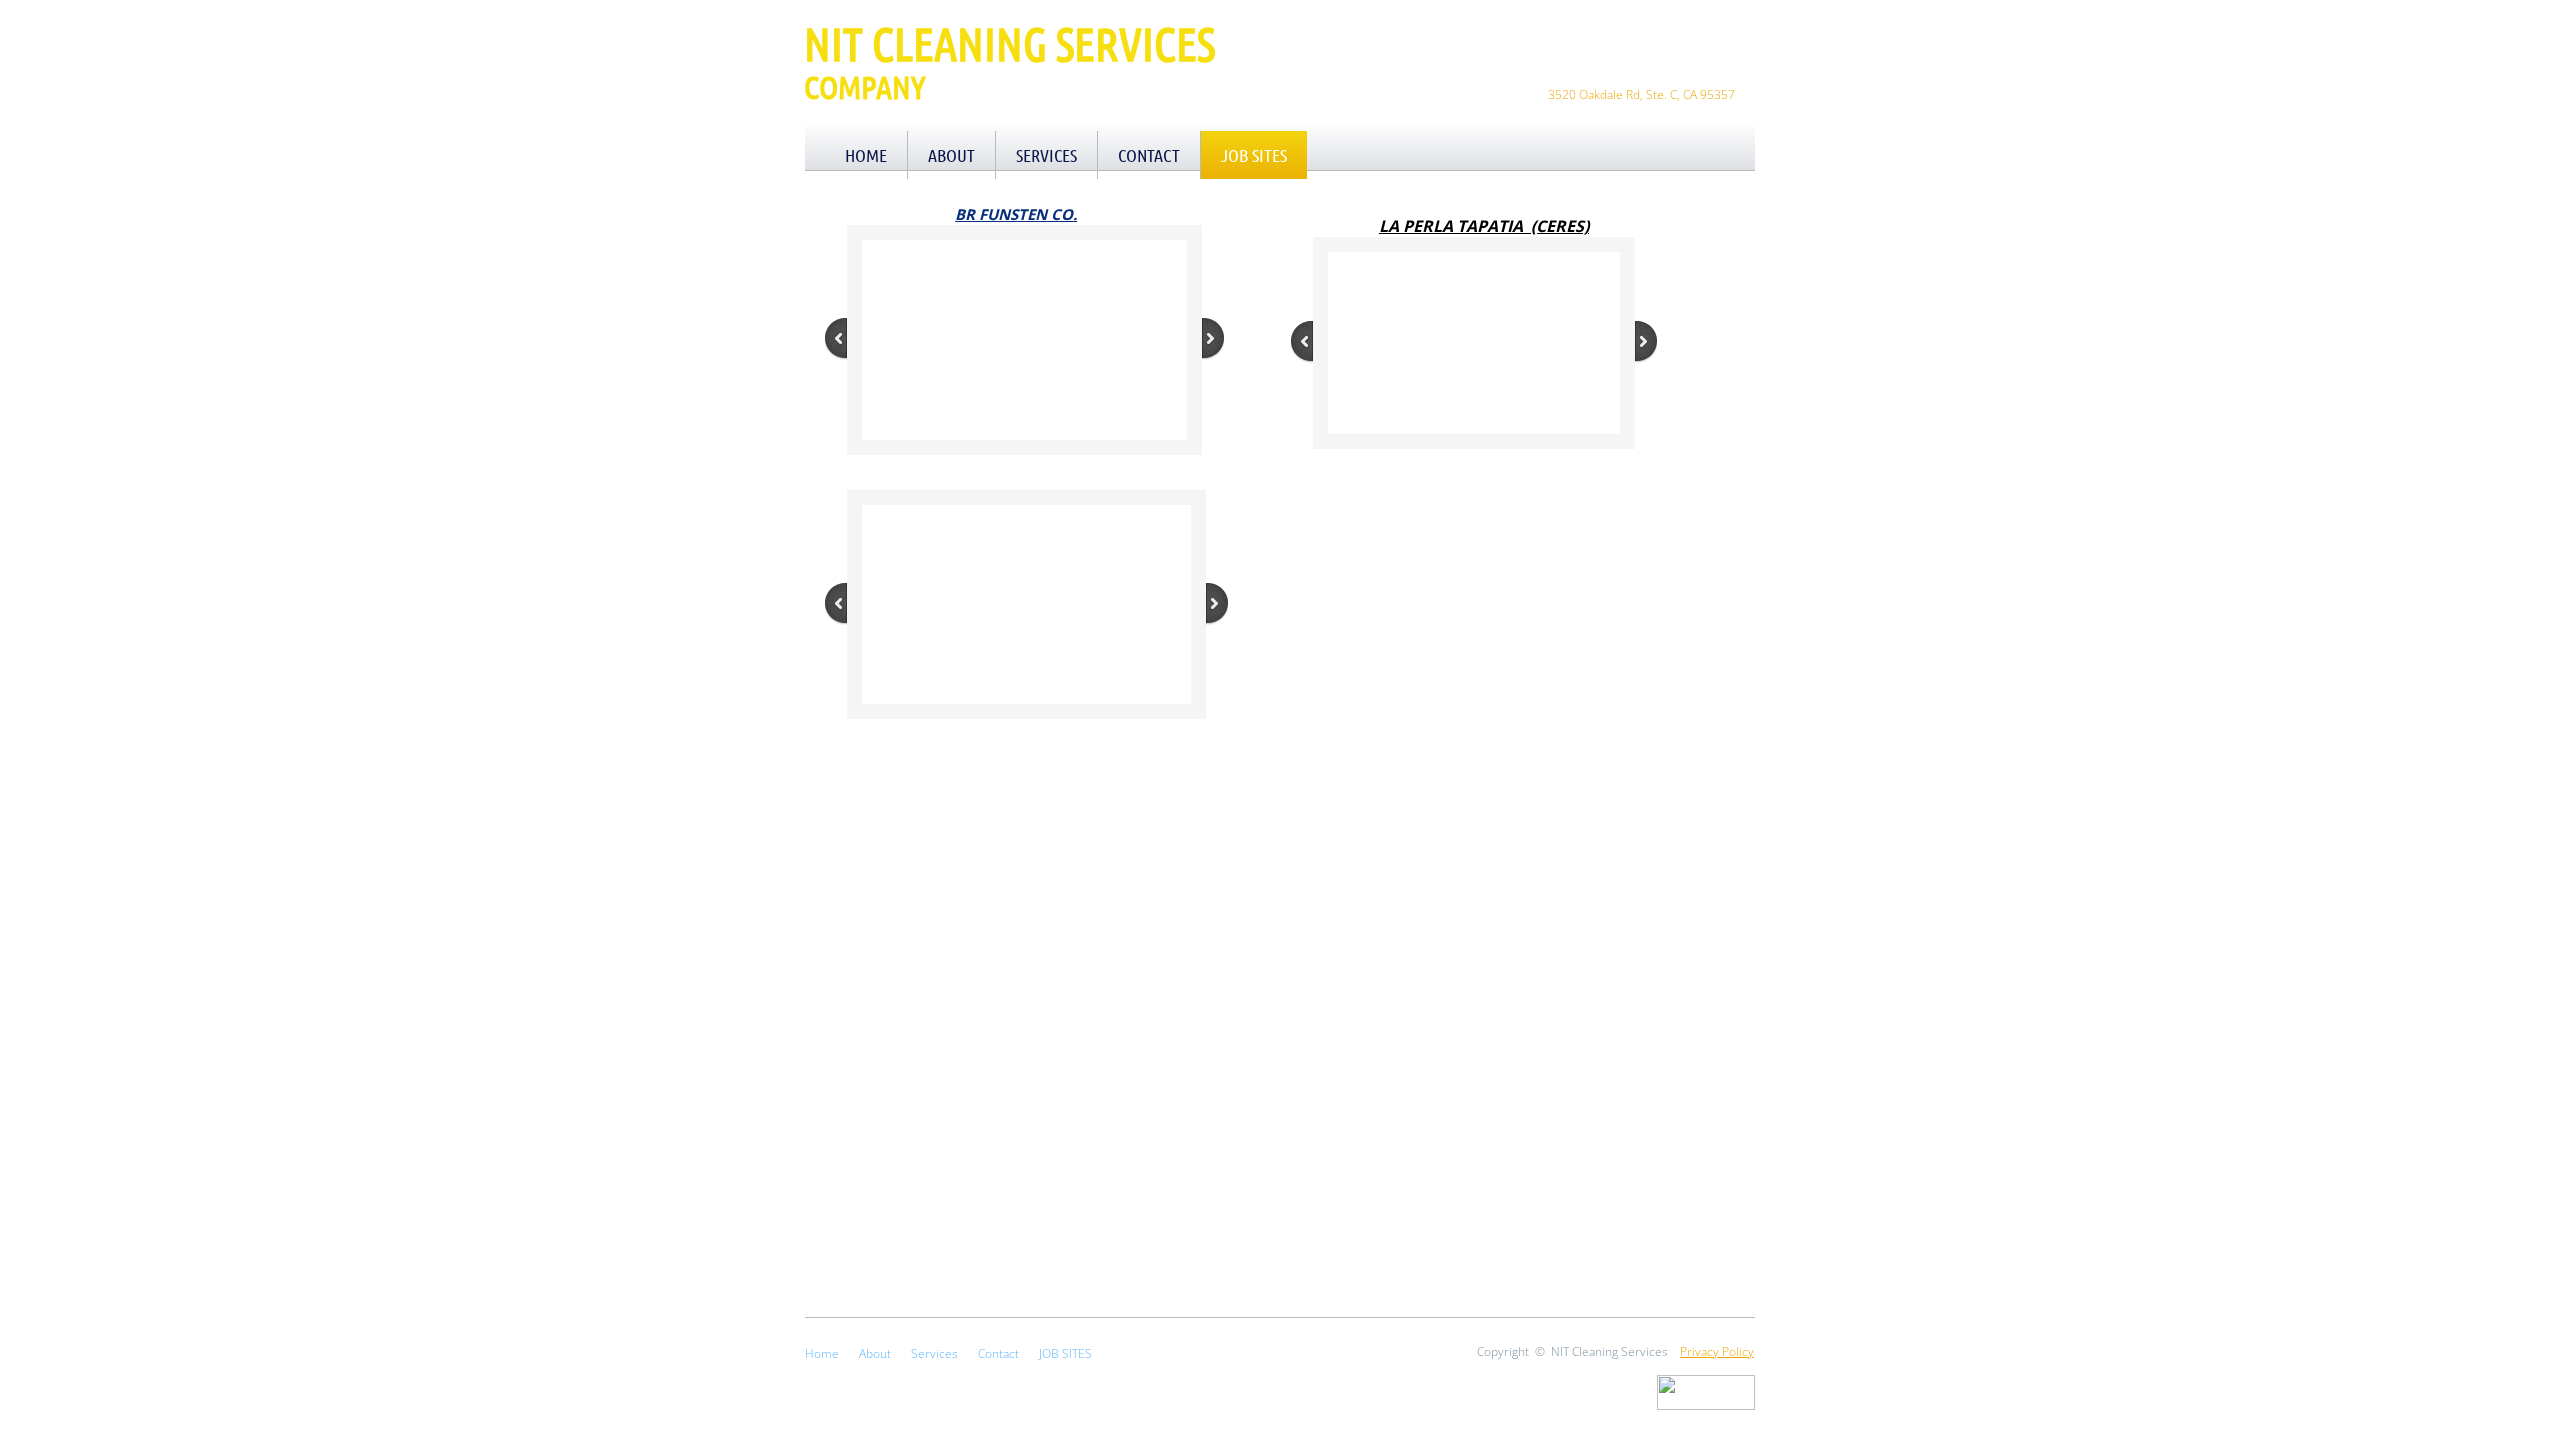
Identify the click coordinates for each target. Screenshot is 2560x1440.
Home (866, 155)
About (951, 155)
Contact (1149, 155)
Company (864, 86)
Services (1046, 155)
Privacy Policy (1717, 1351)
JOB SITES (1254, 155)
